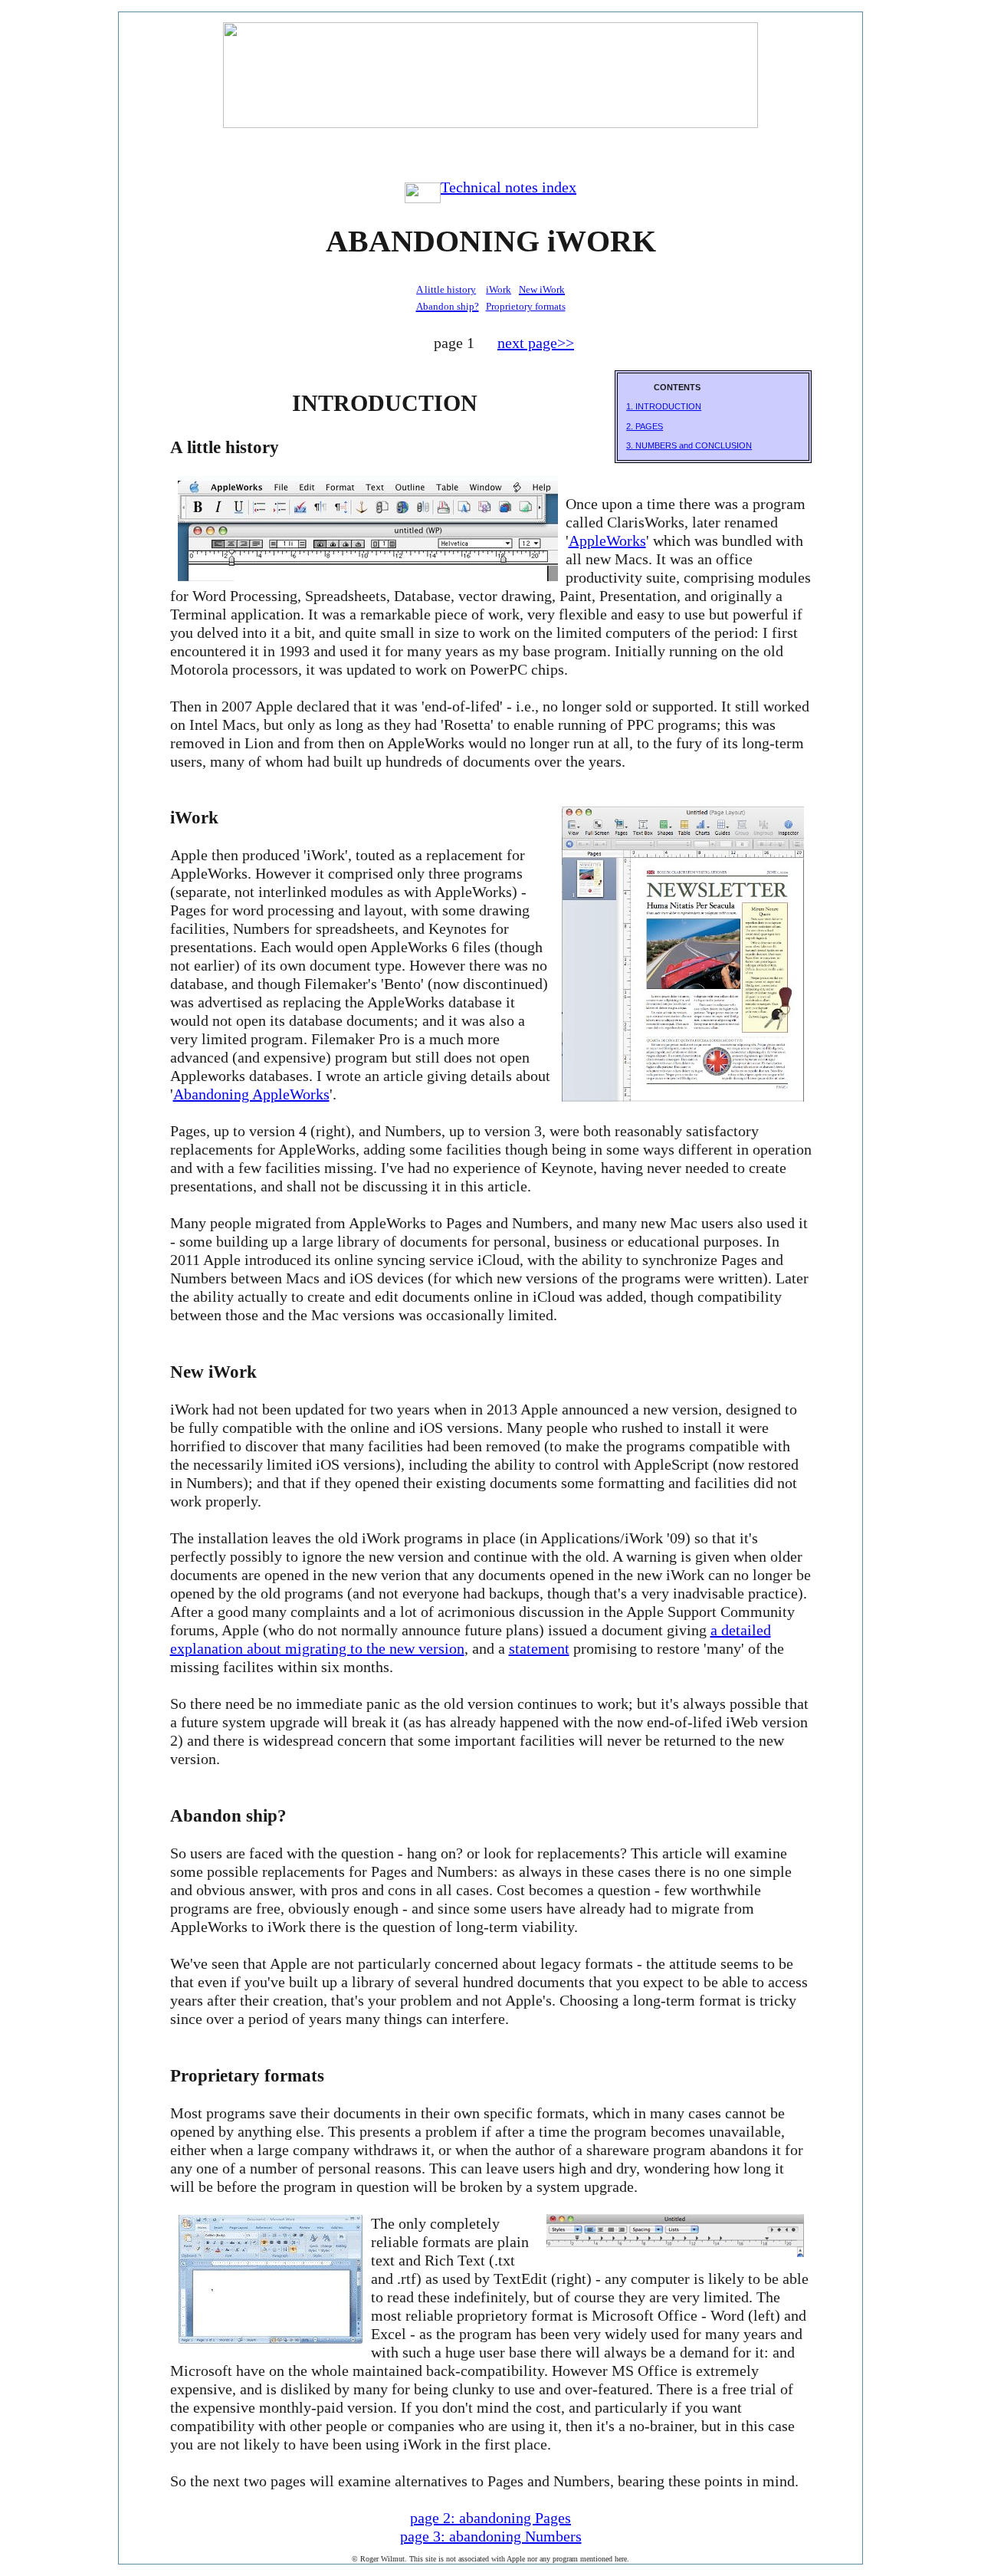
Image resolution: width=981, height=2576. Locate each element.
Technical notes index (509, 187)
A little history (446, 289)
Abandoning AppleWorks (251, 1094)
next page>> (536, 343)
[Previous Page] (491, 148)
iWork (499, 289)
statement (539, 1648)
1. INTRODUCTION (664, 406)
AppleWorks (607, 540)
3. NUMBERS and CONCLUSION (689, 445)
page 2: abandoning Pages (490, 2518)
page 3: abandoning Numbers (491, 2536)
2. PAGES (645, 426)
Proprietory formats (526, 306)
